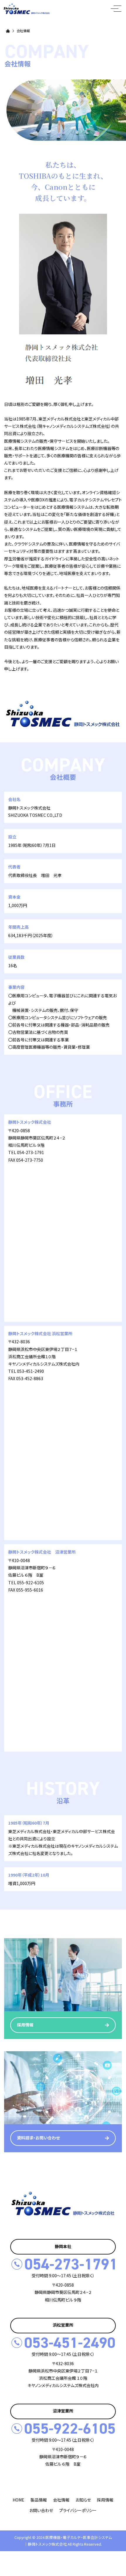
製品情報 (39, 2500)
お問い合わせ (41, 2510)
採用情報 (105, 2500)
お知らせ (83, 2500)
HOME (18, 2500)
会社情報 (61, 2500)
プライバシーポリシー (78, 2510)
